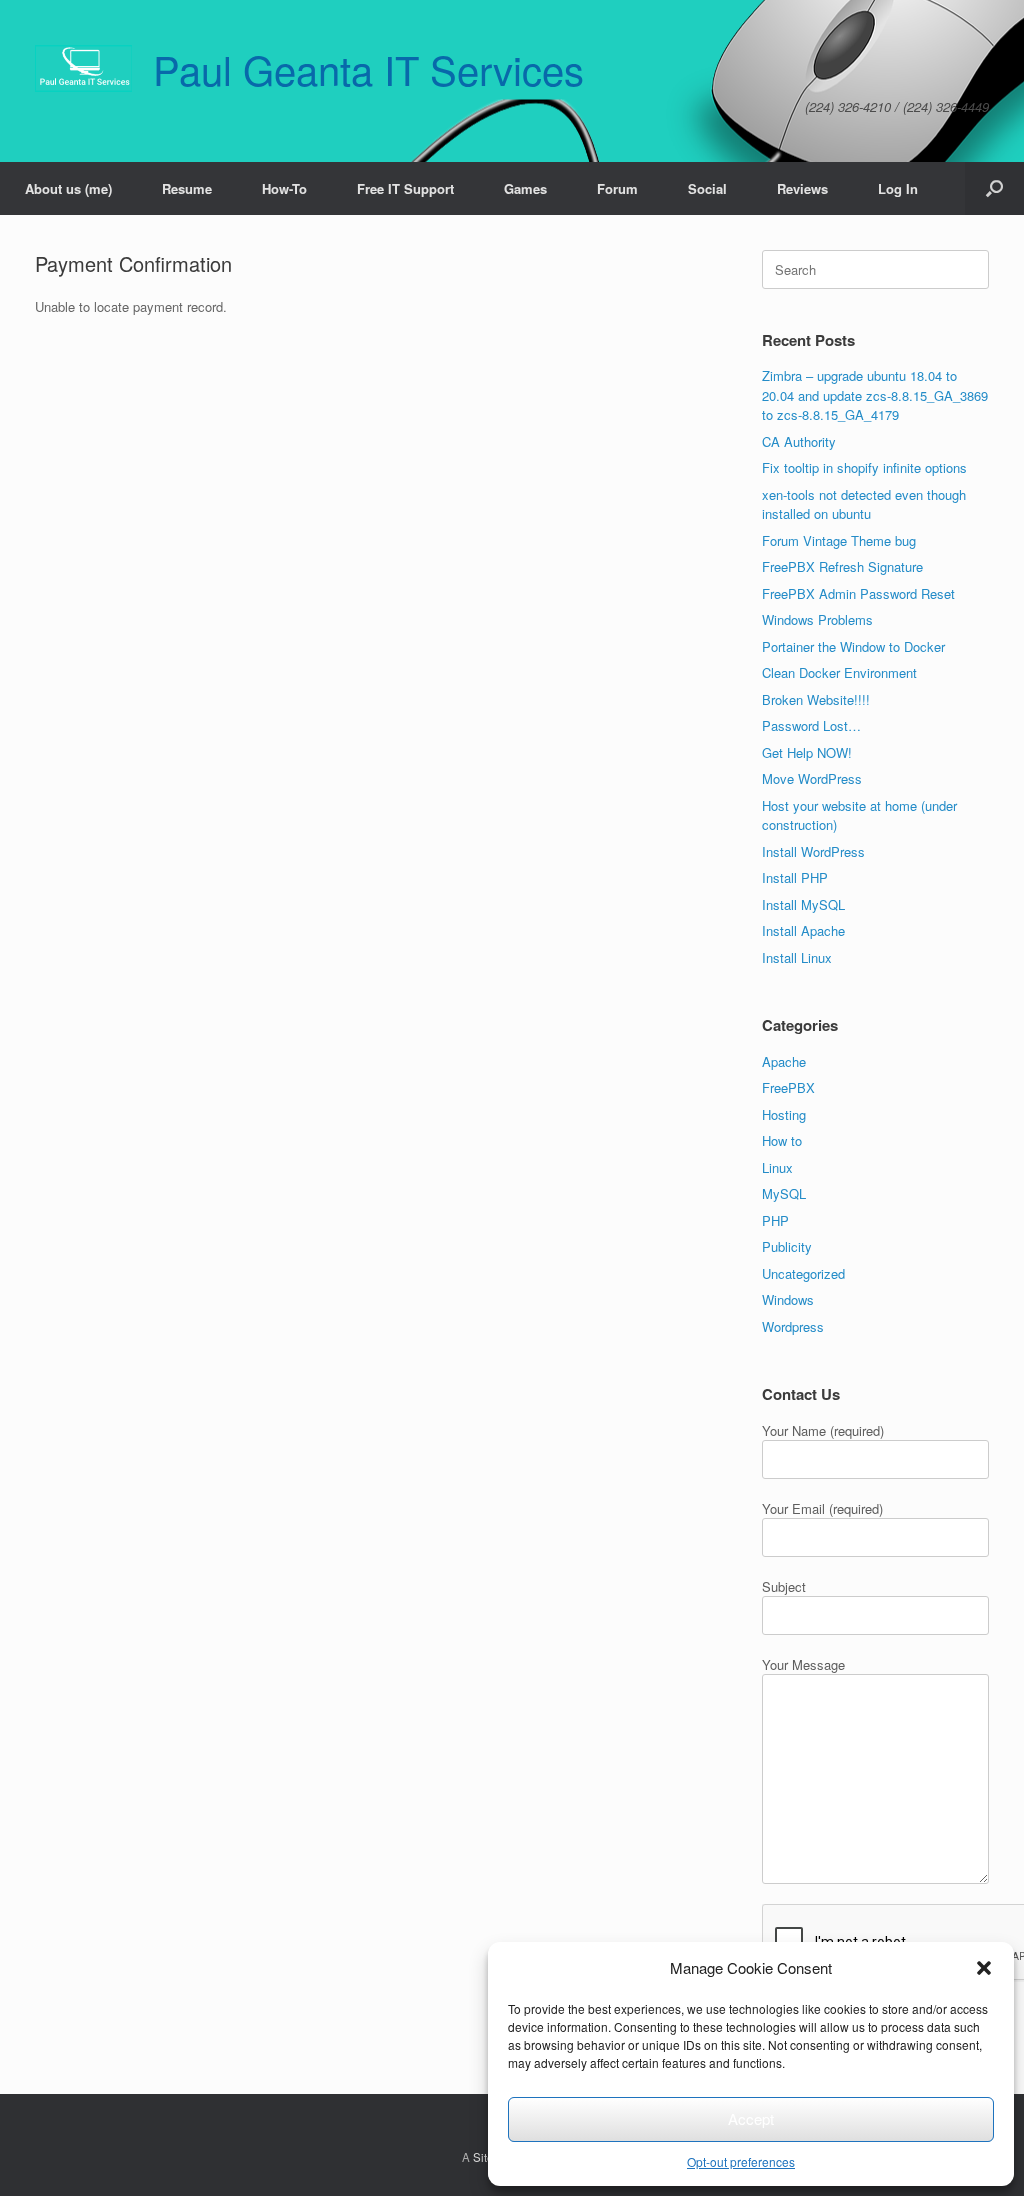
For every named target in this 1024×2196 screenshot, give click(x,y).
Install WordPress (813, 851)
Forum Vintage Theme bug (839, 540)
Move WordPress (812, 778)
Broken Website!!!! (816, 699)
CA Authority (799, 441)
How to (782, 1140)
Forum (617, 188)
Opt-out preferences (741, 2161)
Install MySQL (803, 904)
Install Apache (803, 930)
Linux (777, 1167)
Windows (788, 1299)
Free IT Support (405, 188)
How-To (284, 188)
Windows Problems (817, 619)
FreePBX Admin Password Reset (858, 593)
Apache (784, 1061)
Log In (898, 188)
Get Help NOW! (807, 752)
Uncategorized (803, 1273)
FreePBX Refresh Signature (842, 566)
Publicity (787, 1246)
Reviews (802, 188)
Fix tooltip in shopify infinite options (864, 467)
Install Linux (797, 957)
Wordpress (793, 1326)
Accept (751, 2118)
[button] (984, 1968)
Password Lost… (811, 725)
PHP (775, 1220)
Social (707, 188)
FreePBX (788, 1087)
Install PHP (795, 877)
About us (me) (68, 188)
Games (525, 188)
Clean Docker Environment (839, 672)
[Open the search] (994, 188)
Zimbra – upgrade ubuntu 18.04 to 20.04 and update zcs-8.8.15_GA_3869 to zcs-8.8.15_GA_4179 (875, 395)
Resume (187, 188)
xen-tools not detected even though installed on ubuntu (864, 504)
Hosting (784, 1114)
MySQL (784, 1193)
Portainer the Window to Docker (853, 646)
